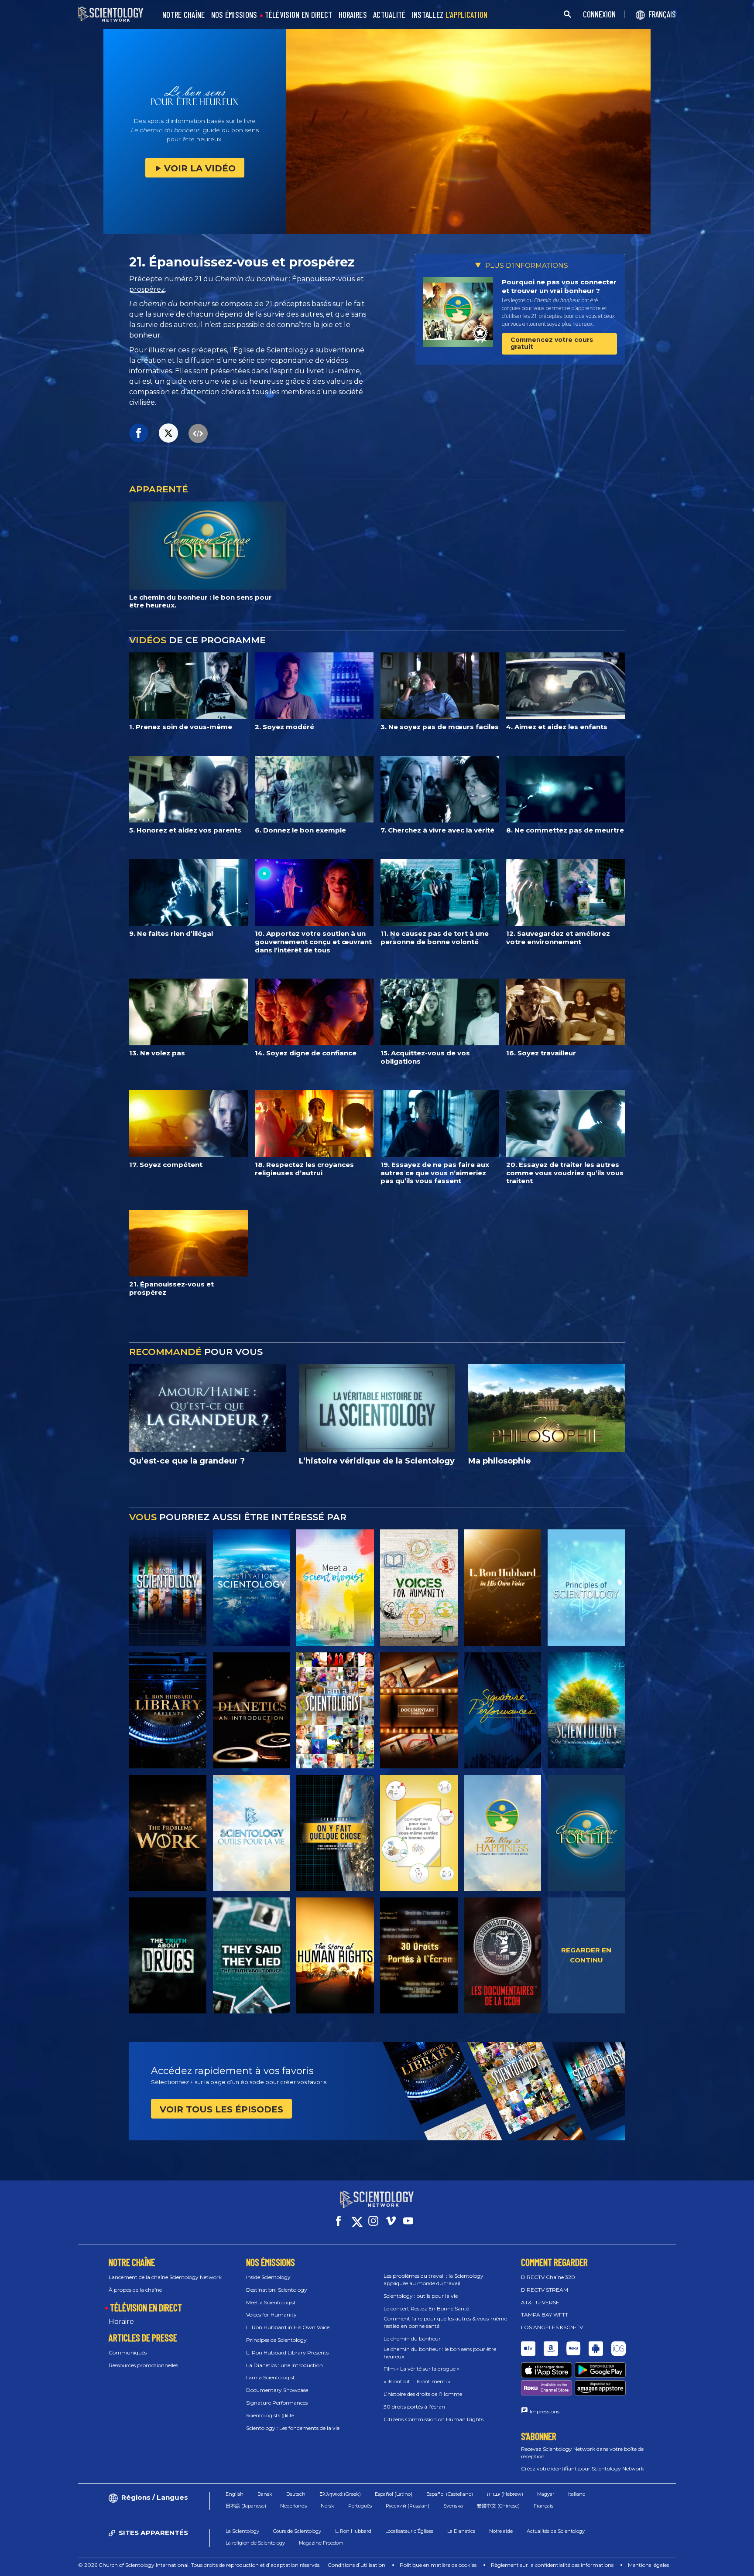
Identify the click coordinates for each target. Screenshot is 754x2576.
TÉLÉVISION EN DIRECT (299, 15)
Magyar (546, 2494)
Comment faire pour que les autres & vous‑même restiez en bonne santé (445, 2322)
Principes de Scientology (276, 2340)
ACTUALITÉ (389, 15)
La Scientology (242, 2531)
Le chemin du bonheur (412, 2339)
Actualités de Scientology (556, 2531)
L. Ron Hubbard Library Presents (287, 2353)
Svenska (453, 2506)
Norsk (327, 2506)
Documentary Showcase (277, 2390)
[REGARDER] (586, 1587)
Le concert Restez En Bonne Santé (426, 2308)
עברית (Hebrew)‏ (505, 2494)
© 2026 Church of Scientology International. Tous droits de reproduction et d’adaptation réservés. (199, 2565)
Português (360, 2506)
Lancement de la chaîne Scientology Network (165, 2277)
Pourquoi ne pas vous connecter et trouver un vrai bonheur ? (559, 286)
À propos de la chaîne (135, 2290)
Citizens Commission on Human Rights (434, 2419)
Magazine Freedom (321, 2543)
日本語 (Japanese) (246, 2506)
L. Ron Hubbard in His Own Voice (288, 2327)
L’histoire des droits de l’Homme (423, 2394)
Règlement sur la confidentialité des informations (552, 2565)
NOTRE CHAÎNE (184, 15)
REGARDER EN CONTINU (586, 1955)
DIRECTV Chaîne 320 (548, 2277)
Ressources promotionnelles (143, 2365)
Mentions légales (648, 2565)
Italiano (577, 2494)
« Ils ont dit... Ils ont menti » (417, 2381)
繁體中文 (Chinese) (498, 2506)
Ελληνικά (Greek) (340, 2494)
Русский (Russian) (408, 2506)
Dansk (265, 2494)
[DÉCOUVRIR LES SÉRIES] (168, 1587)
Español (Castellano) (450, 2494)
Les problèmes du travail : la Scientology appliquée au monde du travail (434, 2279)
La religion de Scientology (255, 2543)
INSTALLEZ (450, 15)
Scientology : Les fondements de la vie (293, 2428)
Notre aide (501, 2531)
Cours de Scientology (297, 2531)
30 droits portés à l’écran (414, 2407)
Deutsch (296, 2494)
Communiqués (128, 2353)
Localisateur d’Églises (409, 2531)
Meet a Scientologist (271, 2302)
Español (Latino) (394, 2494)
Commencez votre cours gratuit (552, 343)
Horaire (121, 2322)
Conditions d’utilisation (356, 2565)
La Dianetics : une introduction (284, 2365)
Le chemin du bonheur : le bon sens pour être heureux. (440, 2353)
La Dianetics (461, 2531)
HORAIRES (353, 15)
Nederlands (293, 2506)
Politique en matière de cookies (438, 2565)
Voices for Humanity (271, 2315)
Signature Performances (277, 2403)
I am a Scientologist (271, 2377)
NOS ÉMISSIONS (234, 15)
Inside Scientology (268, 2277)
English (235, 2494)
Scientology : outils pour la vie (421, 2296)
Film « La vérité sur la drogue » (422, 2369)
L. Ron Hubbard (353, 2531)
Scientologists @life (270, 2415)
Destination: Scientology (277, 2290)
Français (543, 2506)
